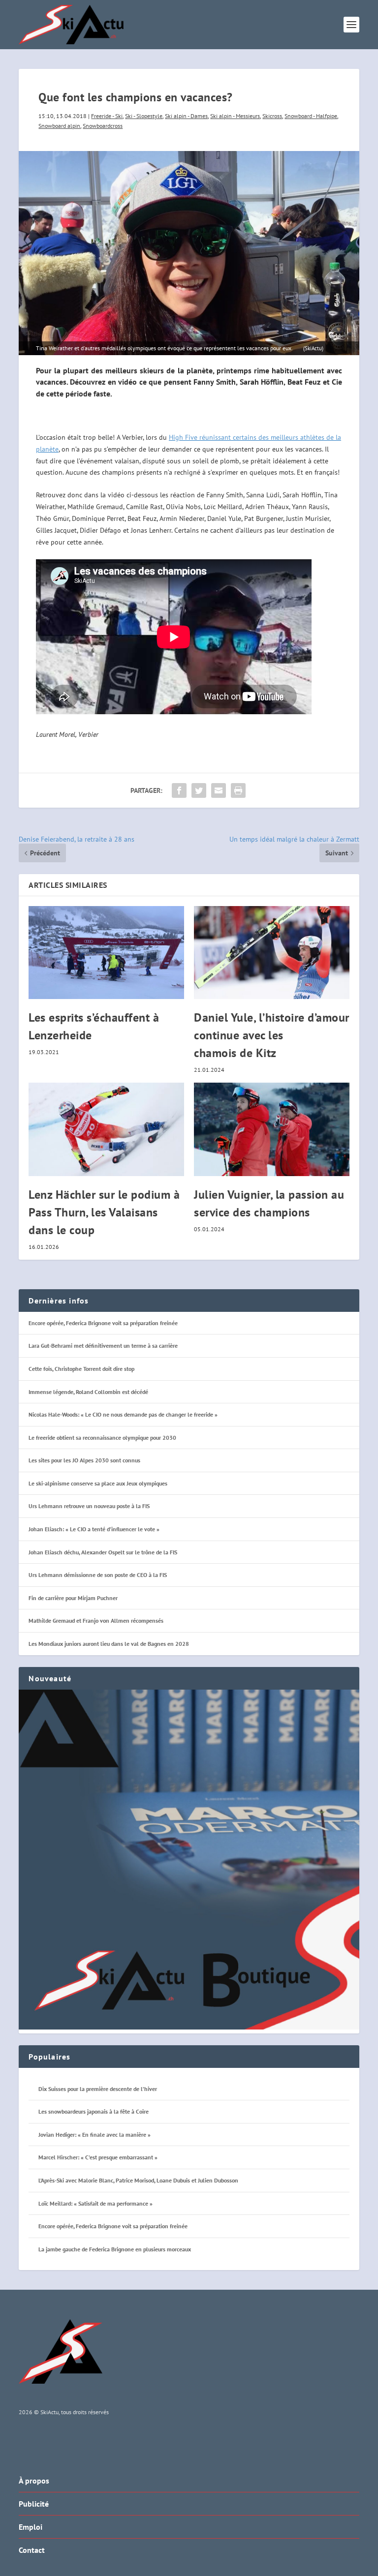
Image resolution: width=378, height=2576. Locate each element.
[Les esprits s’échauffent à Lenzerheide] (106, 953)
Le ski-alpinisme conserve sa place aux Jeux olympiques (98, 1483)
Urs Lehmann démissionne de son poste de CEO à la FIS (98, 1575)
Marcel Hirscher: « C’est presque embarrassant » (98, 2157)
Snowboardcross (103, 126)
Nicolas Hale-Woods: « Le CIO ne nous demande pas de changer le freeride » (123, 1414)
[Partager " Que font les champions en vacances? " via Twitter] (199, 790)
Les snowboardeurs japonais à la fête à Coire (94, 2111)
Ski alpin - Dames (186, 116)
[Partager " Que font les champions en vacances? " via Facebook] (179, 790)
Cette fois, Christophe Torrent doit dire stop (81, 1369)
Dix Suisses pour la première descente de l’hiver (98, 2089)
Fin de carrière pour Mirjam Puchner (73, 1598)
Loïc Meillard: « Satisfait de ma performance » (95, 2203)
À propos (34, 2481)
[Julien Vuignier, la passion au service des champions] (272, 1129)
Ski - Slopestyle (144, 116)
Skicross (272, 116)
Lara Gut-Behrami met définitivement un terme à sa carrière (103, 1346)
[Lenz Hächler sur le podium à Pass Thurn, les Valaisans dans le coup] (106, 1129)
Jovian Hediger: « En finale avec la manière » (94, 2135)
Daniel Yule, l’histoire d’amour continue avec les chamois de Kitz (272, 1035)
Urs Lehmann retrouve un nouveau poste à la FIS (89, 1506)
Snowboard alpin (59, 126)
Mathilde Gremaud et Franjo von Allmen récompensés (96, 1621)
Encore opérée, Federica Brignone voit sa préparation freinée (103, 1323)
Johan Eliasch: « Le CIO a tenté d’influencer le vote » (94, 1529)
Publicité (34, 2504)
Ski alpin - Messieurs (235, 116)
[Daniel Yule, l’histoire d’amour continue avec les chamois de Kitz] (272, 953)
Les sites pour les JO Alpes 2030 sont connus (84, 1460)
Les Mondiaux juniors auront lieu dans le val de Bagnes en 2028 (109, 1644)
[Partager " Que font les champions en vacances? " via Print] (238, 790)
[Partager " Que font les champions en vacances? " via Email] (219, 790)
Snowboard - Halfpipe (311, 116)
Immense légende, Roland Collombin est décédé (88, 1392)
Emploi (31, 2527)
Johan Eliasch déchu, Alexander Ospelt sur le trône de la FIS (103, 1552)
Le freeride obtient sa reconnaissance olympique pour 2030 (102, 1438)
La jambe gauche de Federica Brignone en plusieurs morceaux (115, 2249)
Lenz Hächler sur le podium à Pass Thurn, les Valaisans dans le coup (104, 1212)
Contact (32, 2550)
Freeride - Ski (107, 116)
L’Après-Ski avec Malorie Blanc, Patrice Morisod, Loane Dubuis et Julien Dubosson (138, 2180)
